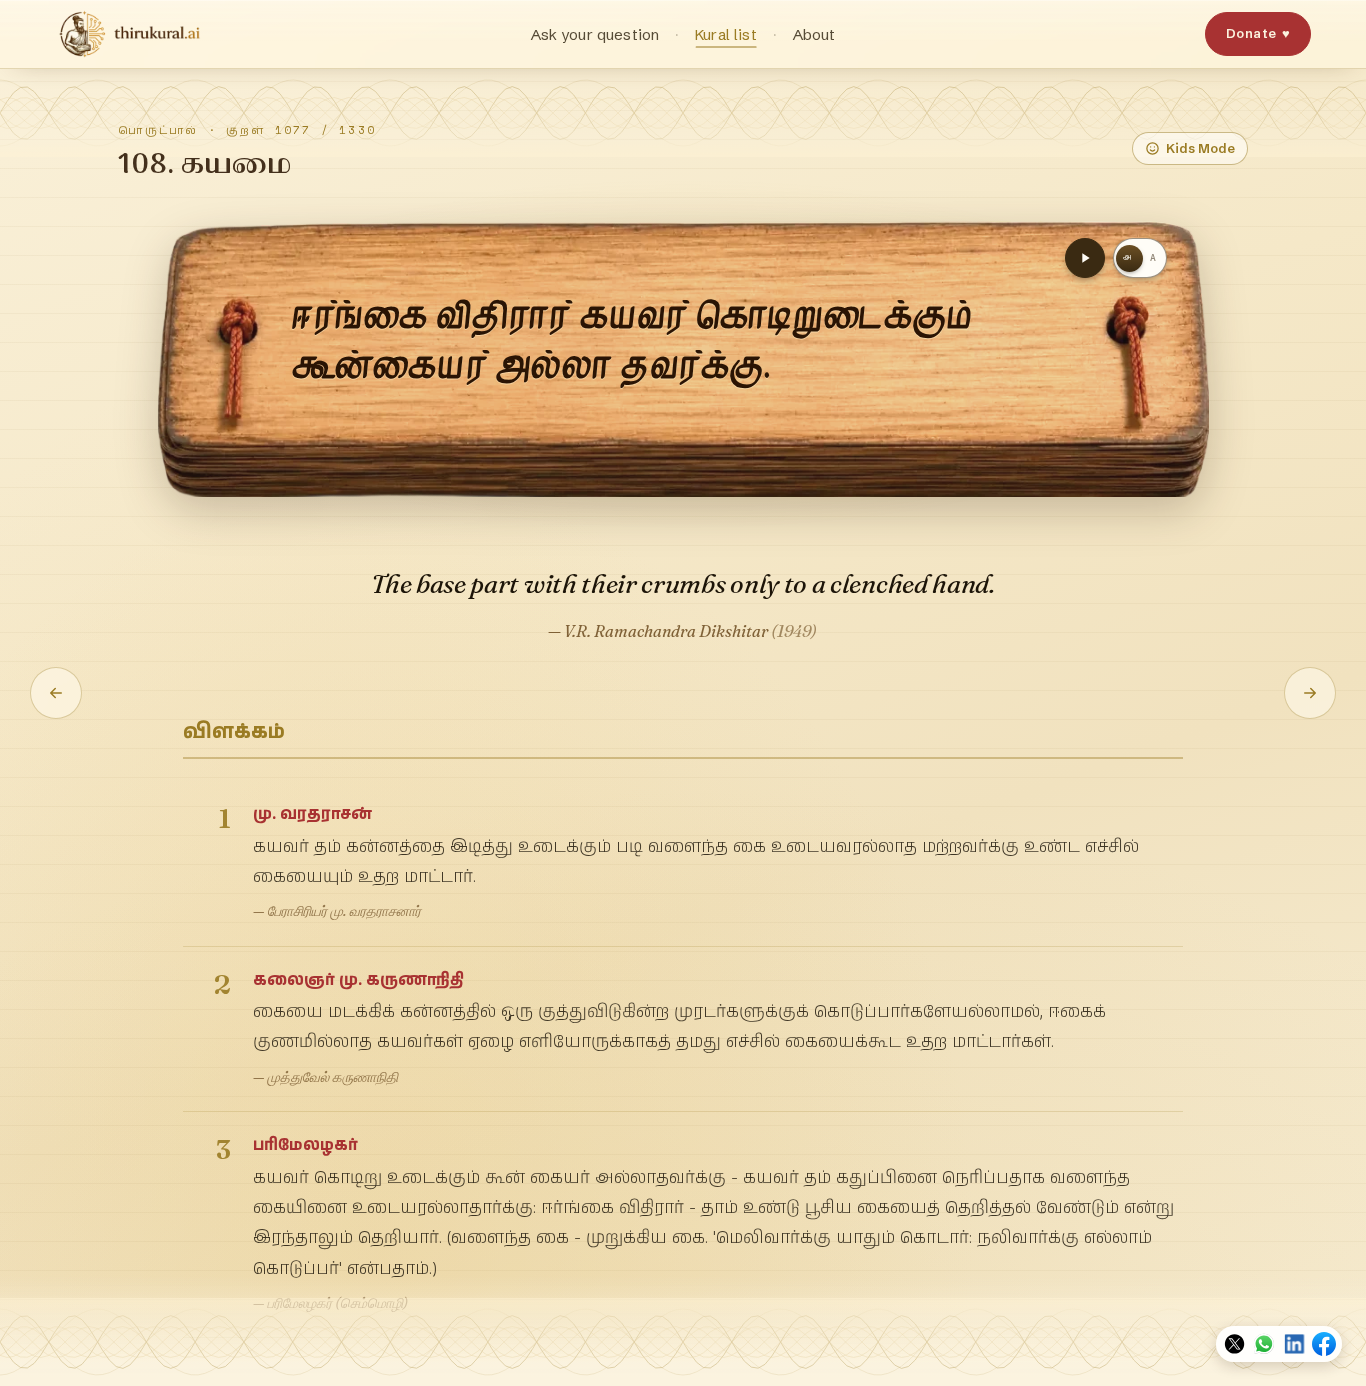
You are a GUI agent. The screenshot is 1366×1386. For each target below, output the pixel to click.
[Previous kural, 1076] (56, 693)
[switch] (1140, 258)
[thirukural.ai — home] (130, 34)
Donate (1258, 33)
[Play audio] (1085, 258)
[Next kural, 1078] (1310, 693)
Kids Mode (1200, 148)
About (814, 34)
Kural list (726, 34)
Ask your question (595, 34)
